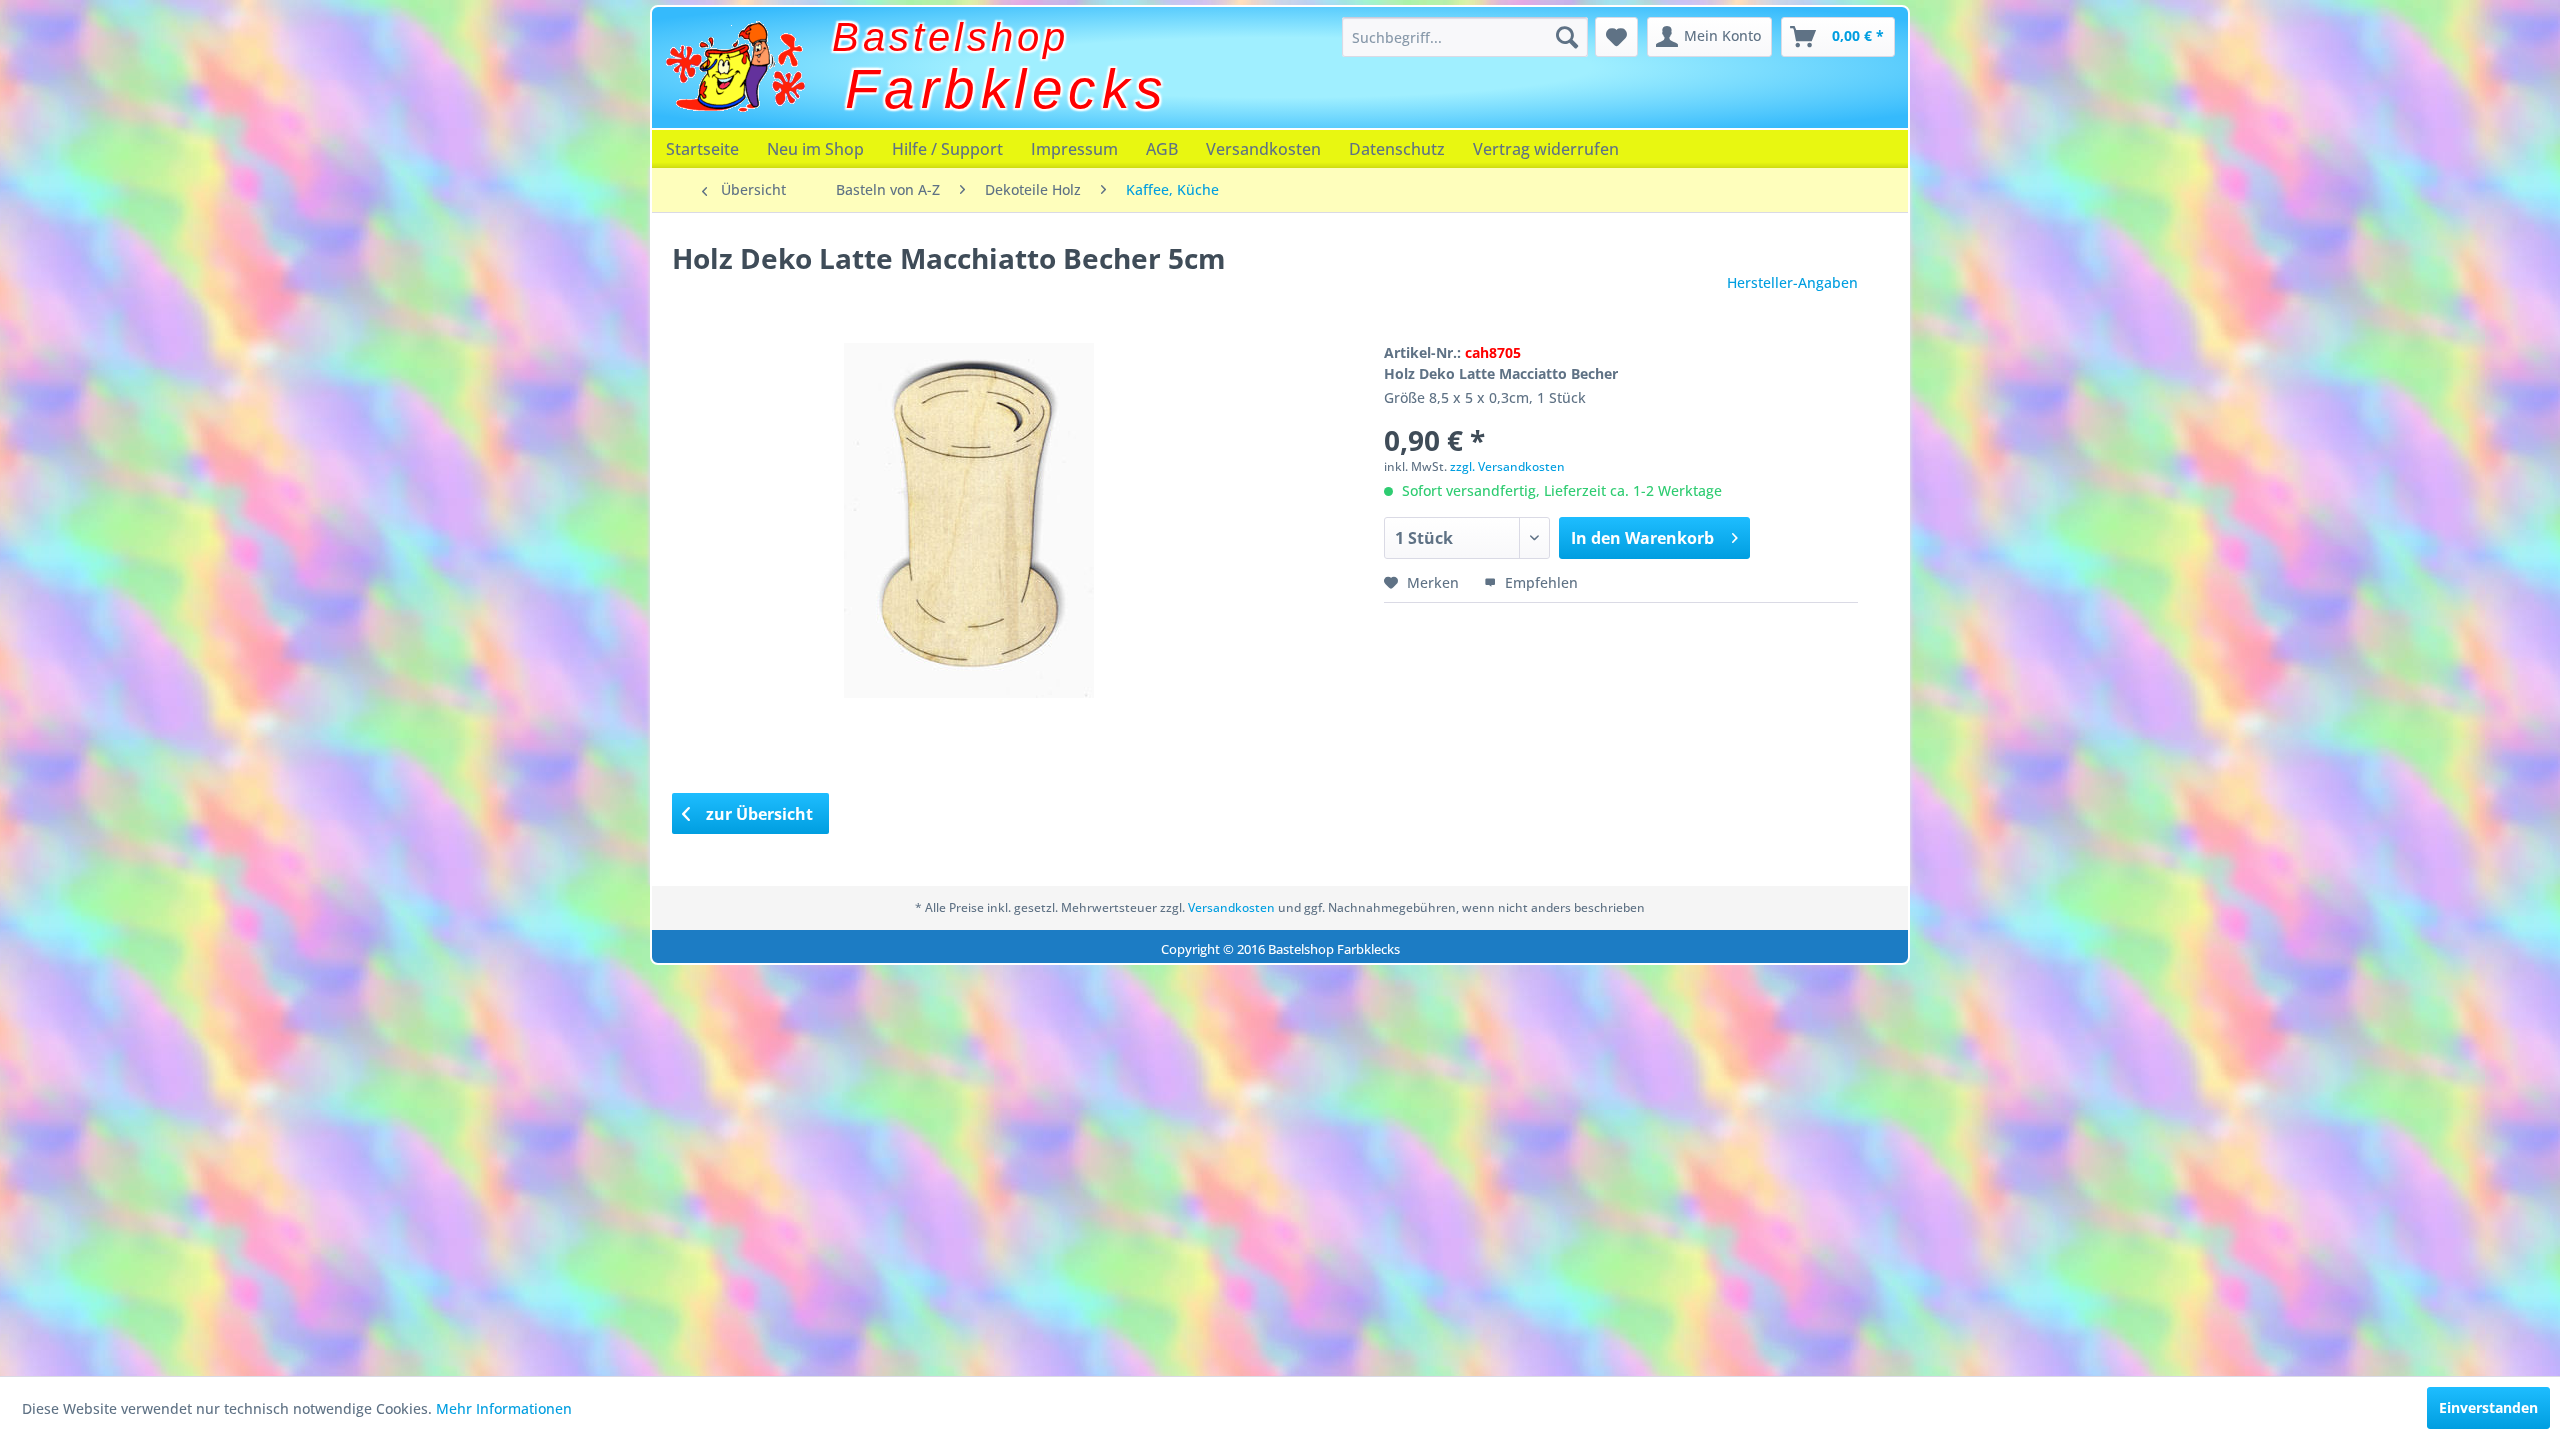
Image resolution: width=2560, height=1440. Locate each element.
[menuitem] (1465, 37)
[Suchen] (1567, 37)
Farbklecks (1007, 89)
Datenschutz (1397, 149)
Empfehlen (1539, 582)
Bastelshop (950, 37)
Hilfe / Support (947, 149)
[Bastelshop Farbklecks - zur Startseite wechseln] (735, 67)
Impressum (1074, 149)
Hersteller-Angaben (1792, 282)
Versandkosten (1263, 149)
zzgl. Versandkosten (1507, 466)
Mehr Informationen (504, 1408)
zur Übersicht (757, 814)
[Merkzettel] (1616, 37)
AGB (1162, 149)
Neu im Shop (815, 149)
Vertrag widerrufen (1546, 149)
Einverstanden (2488, 1407)
